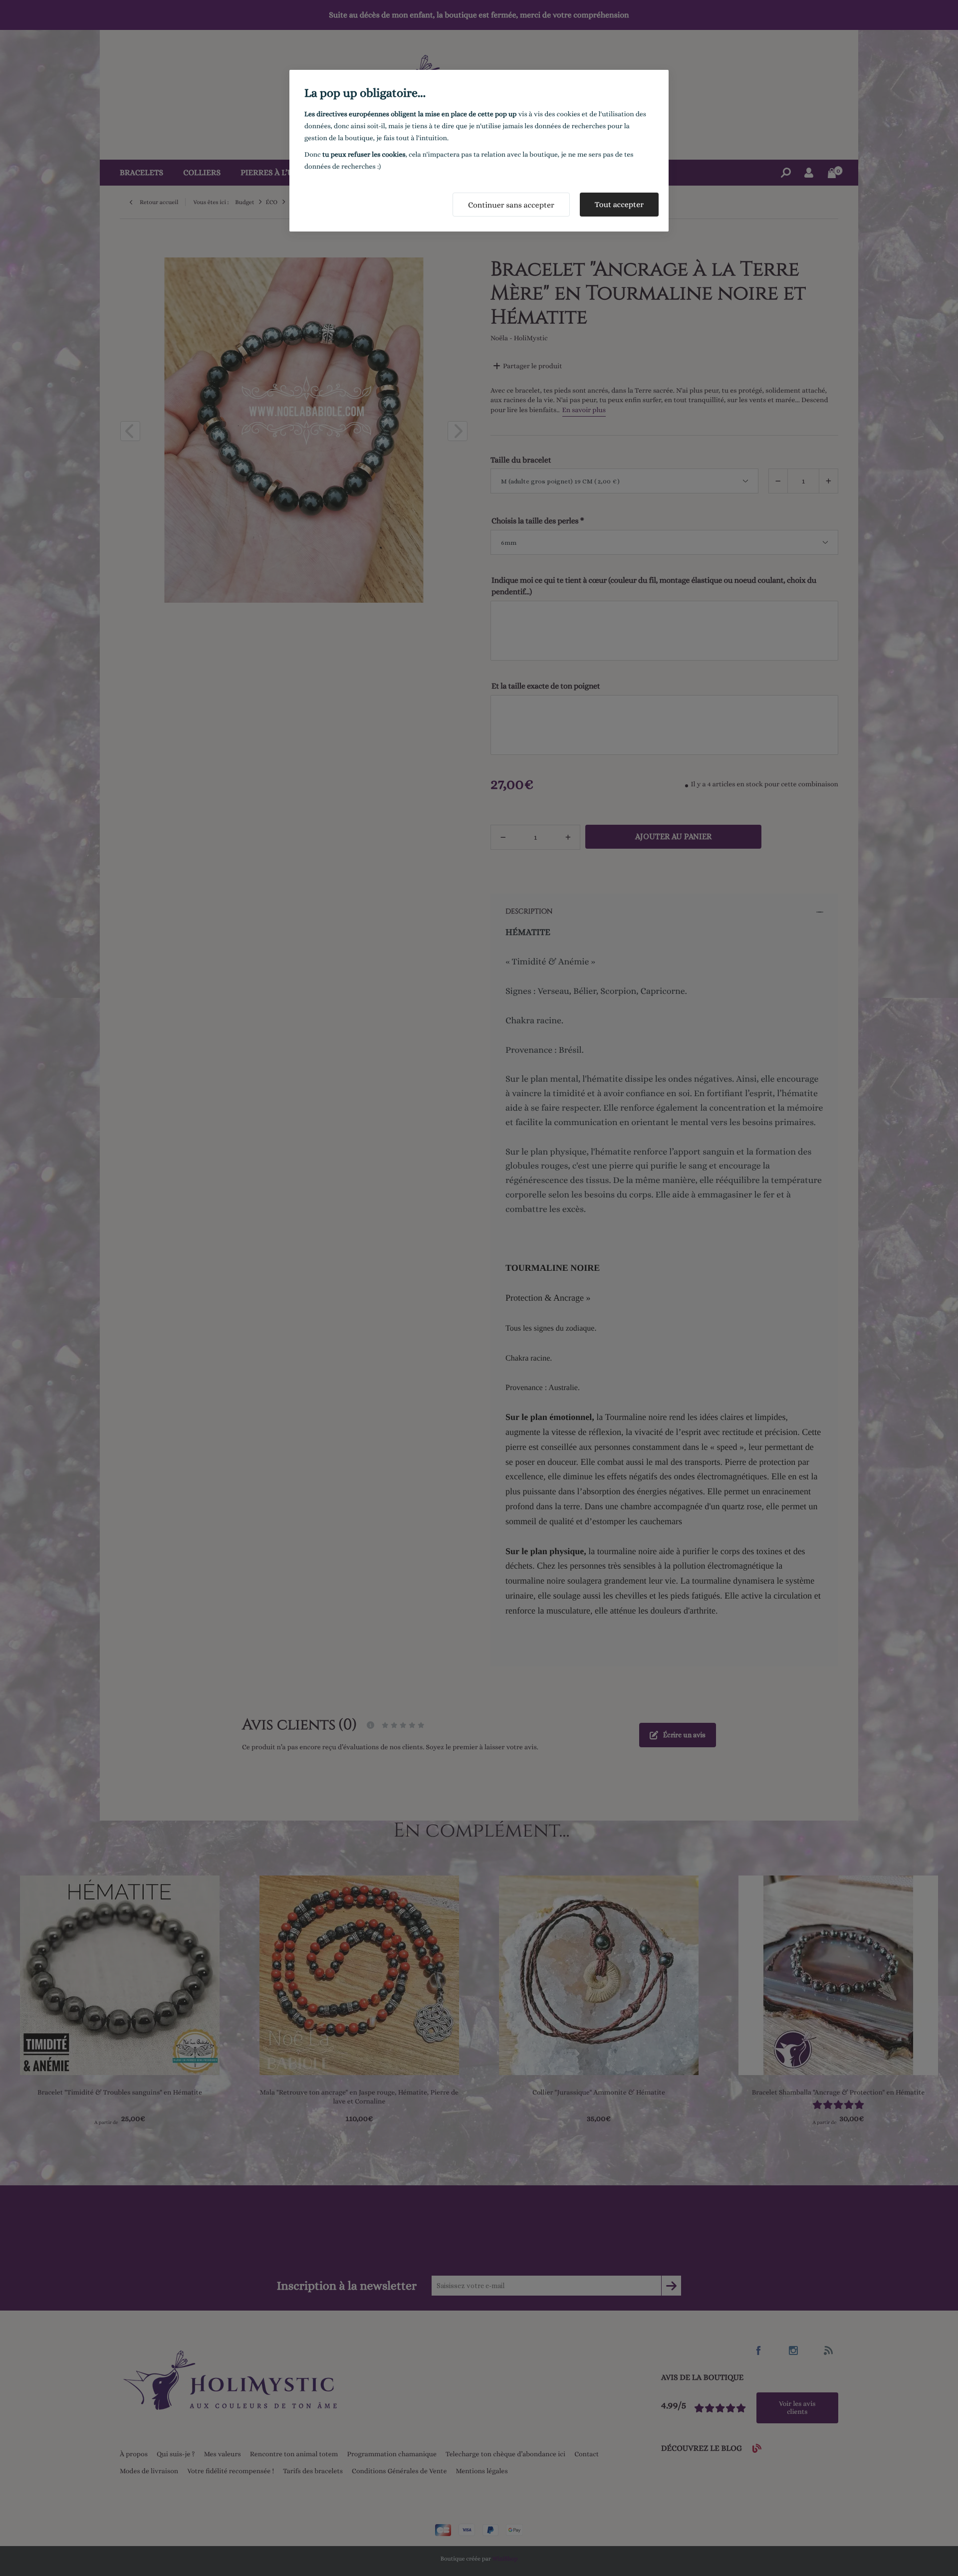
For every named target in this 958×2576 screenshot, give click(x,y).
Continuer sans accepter (511, 205)
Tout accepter (619, 204)
